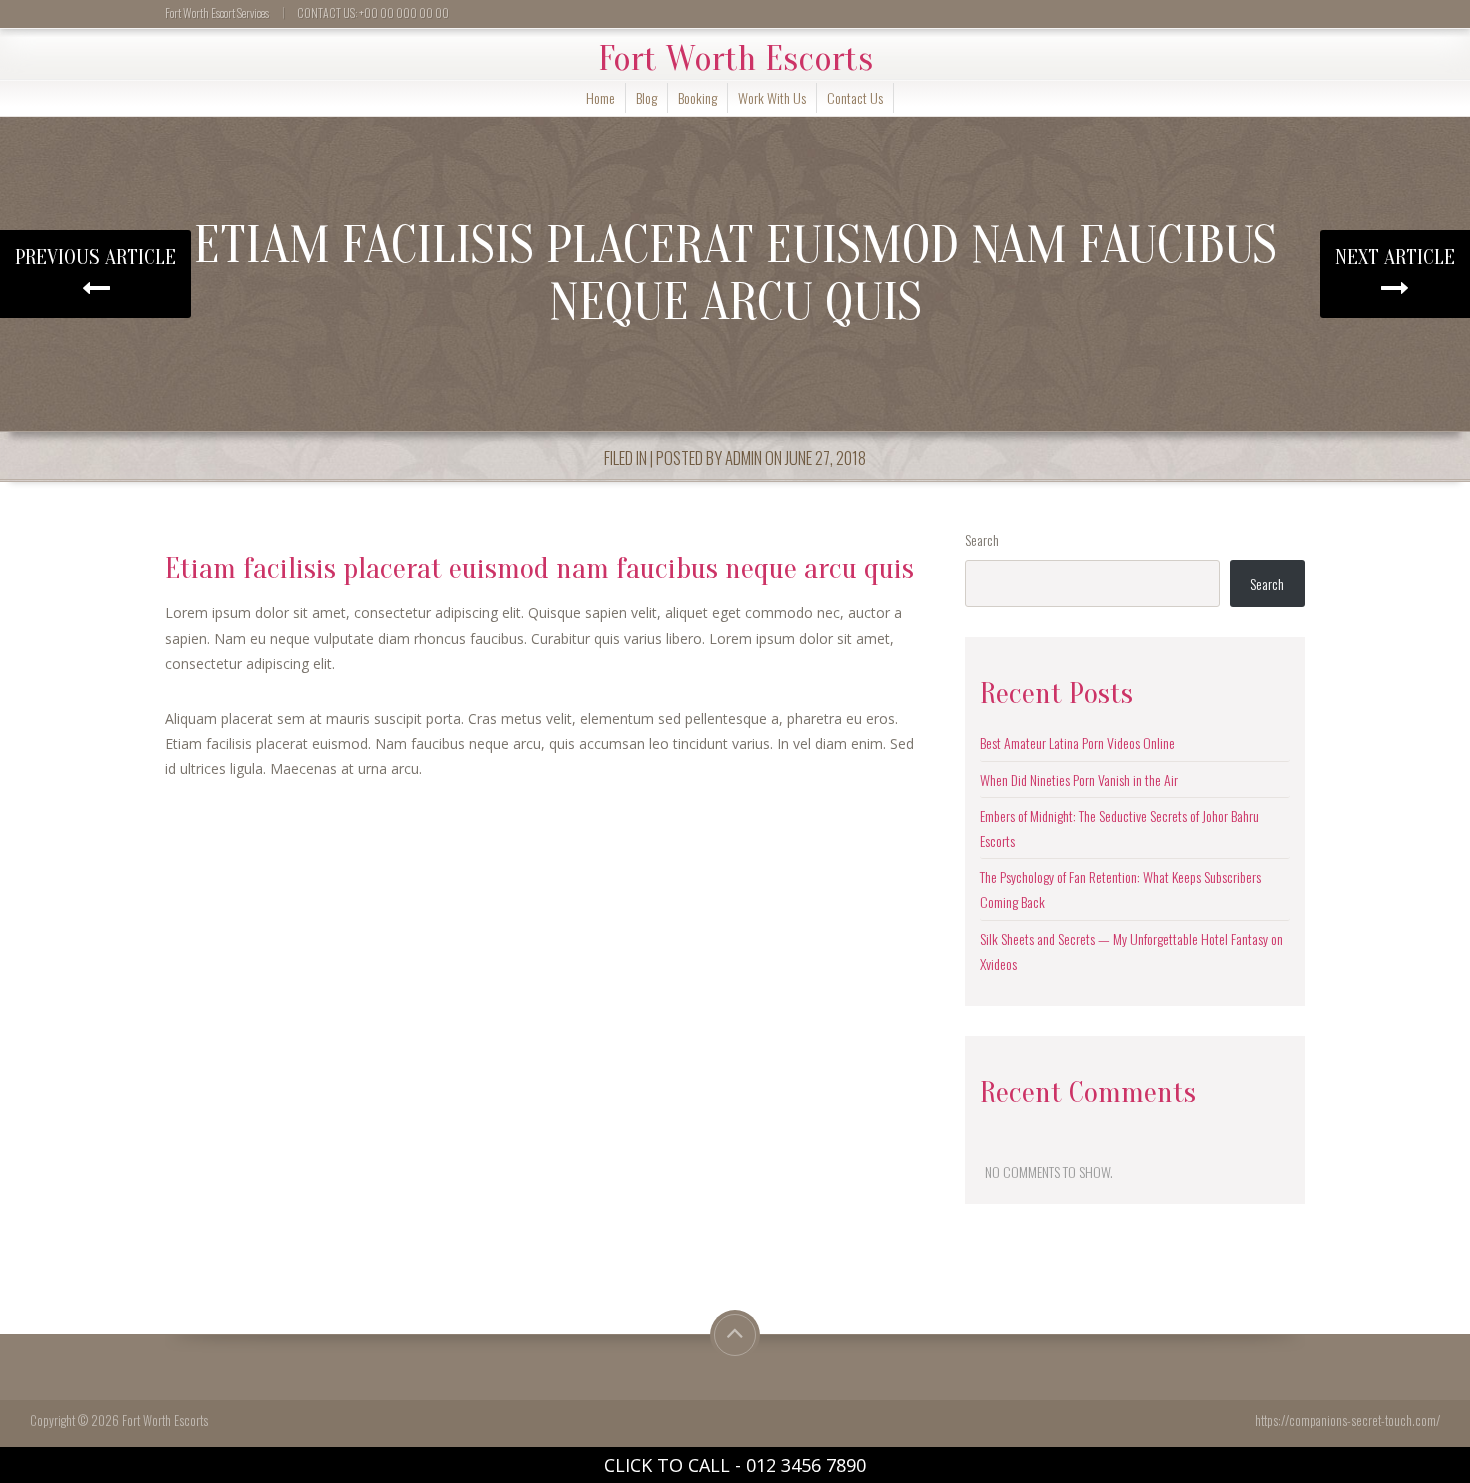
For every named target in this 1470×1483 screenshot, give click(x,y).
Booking (697, 97)
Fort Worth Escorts (735, 59)
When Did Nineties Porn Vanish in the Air (1079, 779)
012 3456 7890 (806, 1465)
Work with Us (772, 97)
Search (982, 539)
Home (600, 97)
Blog (646, 97)
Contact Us (855, 97)
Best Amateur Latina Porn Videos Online (1077, 742)
